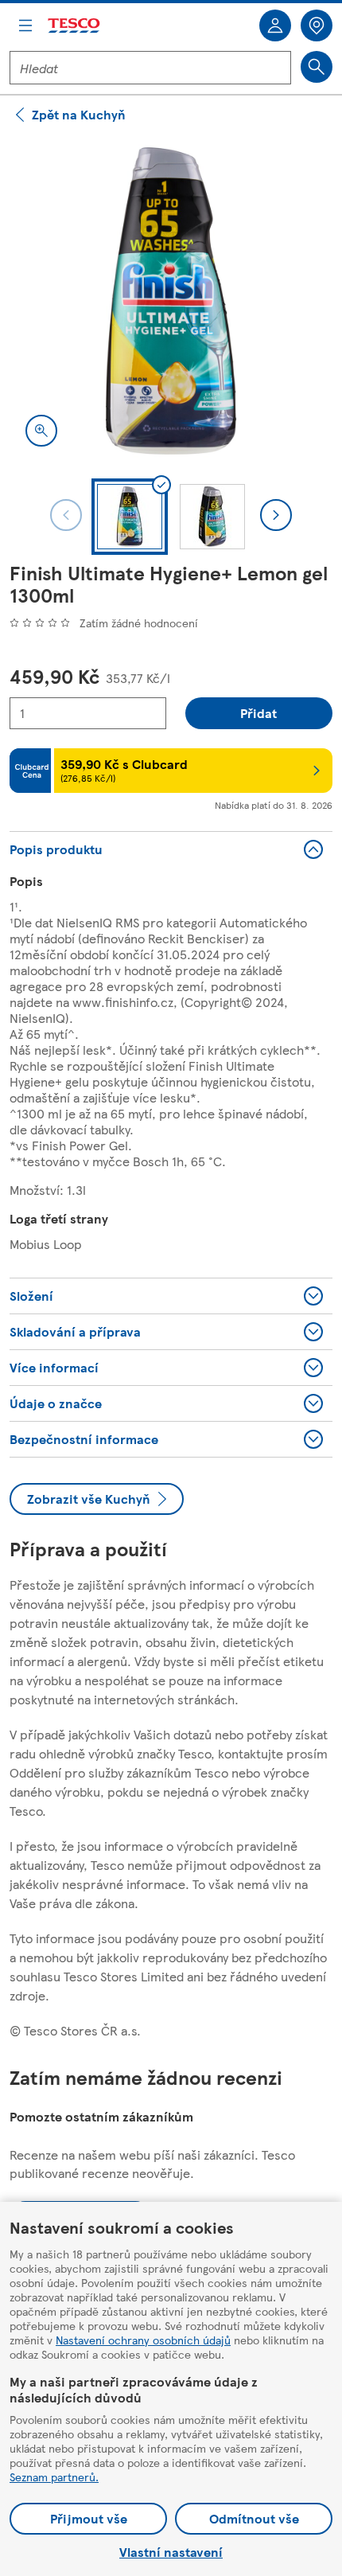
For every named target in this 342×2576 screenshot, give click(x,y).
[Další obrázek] (276, 515)
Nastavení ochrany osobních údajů (143, 2340)
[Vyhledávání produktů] (317, 67)
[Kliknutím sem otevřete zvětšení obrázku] (41, 431)
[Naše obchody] (317, 25)
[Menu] (25, 25)
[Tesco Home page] (75, 26)
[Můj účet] (275, 25)
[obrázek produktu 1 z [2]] (171, 301)
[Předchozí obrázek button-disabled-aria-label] (66, 515)
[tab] (130, 517)
